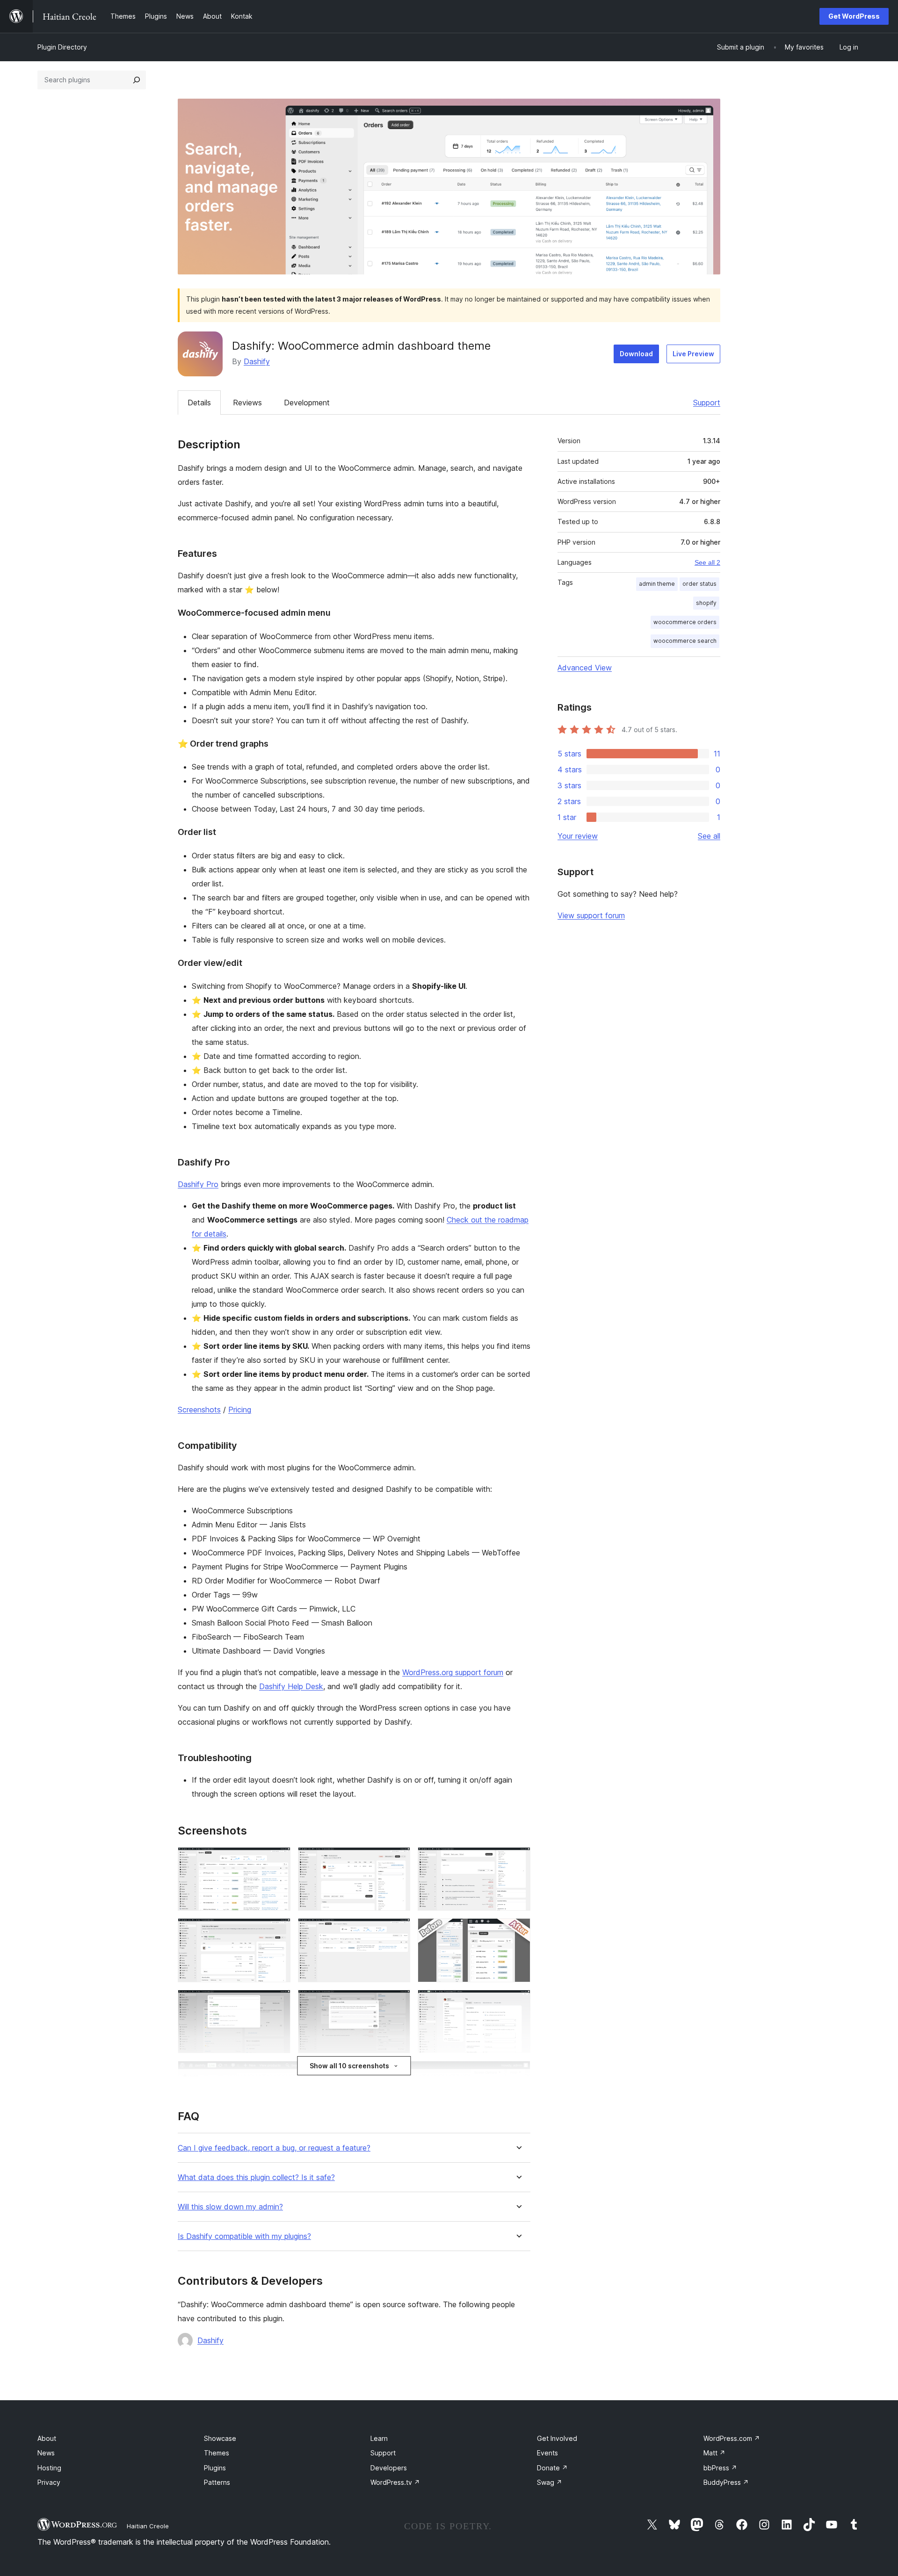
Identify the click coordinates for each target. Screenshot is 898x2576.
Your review (578, 836)
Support (707, 403)
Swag (550, 2482)
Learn (379, 2438)
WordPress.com (732, 2438)
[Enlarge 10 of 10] (518, 2073)
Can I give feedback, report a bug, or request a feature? (274, 2148)
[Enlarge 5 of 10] (398, 1931)
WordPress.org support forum (453, 1672)
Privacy (49, 2482)
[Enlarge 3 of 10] (518, 1860)
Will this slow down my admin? (230, 2207)
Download (636, 354)
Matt (714, 2453)
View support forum (591, 915)
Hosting (49, 2468)
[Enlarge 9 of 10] (518, 2002)
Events (547, 2453)
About (47, 2438)
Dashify (257, 361)
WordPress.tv (395, 2482)
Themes (217, 2453)
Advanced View (585, 668)
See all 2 (707, 562)
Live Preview (693, 354)
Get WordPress (854, 16)
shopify (706, 603)
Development (307, 403)
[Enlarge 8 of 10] (398, 2002)
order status (699, 584)
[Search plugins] (137, 80)
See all (709, 836)
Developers (389, 2468)
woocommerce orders (685, 622)
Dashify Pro (198, 1184)
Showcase (220, 2438)
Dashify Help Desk (291, 1686)
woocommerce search (685, 641)
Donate (552, 2468)
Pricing (240, 1410)
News (46, 2453)
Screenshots (199, 1410)
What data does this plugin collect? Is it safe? (256, 2177)
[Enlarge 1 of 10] (278, 1860)
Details (199, 403)
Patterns (217, 2482)
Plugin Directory (62, 47)
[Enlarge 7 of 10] (278, 2002)
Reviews (247, 403)
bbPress (720, 2468)
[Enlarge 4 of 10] (278, 1931)
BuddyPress (726, 2482)
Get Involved (557, 2438)
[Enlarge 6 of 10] (518, 1931)
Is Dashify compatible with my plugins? (244, 2236)
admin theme (657, 584)
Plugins (215, 2468)
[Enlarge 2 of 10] (398, 1860)
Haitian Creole (148, 2526)
